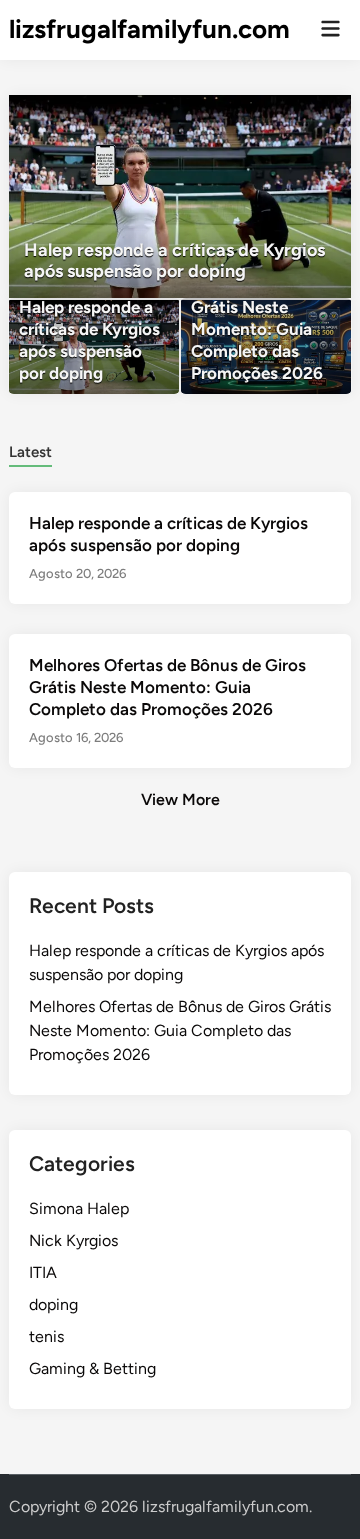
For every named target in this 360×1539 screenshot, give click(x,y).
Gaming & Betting (92, 1368)
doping (53, 1304)
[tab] (30, 450)
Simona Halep (79, 1208)
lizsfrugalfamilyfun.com (149, 29)
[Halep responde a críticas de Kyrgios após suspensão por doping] (180, 196)
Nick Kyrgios (73, 1240)
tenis (46, 1336)
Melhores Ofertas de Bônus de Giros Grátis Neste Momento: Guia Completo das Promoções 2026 (167, 687)
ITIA (43, 1272)
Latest (30, 452)
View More (180, 799)
